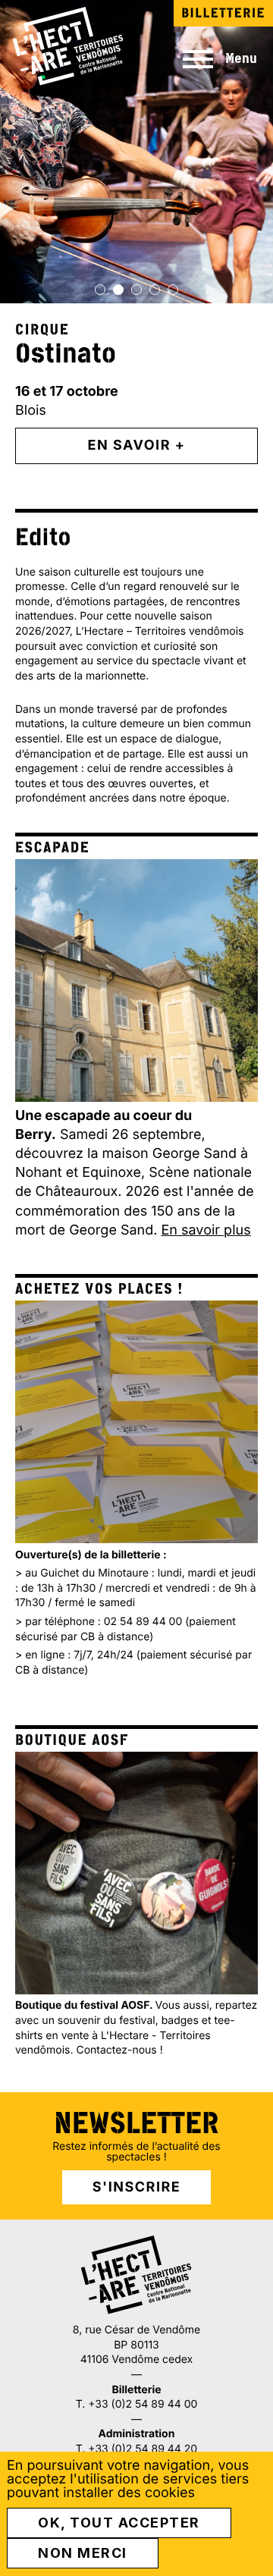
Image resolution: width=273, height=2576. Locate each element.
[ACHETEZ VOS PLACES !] (136, 1422)
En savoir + (137, 446)
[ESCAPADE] (136, 981)
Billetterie (223, 13)
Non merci (83, 2553)
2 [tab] (118, 290)
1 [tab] (100, 290)
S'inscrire (136, 2187)
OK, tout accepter (119, 2523)
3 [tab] (136, 290)
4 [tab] (155, 290)
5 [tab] (173, 290)
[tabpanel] (136, 244)
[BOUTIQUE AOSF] (136, 1873)
